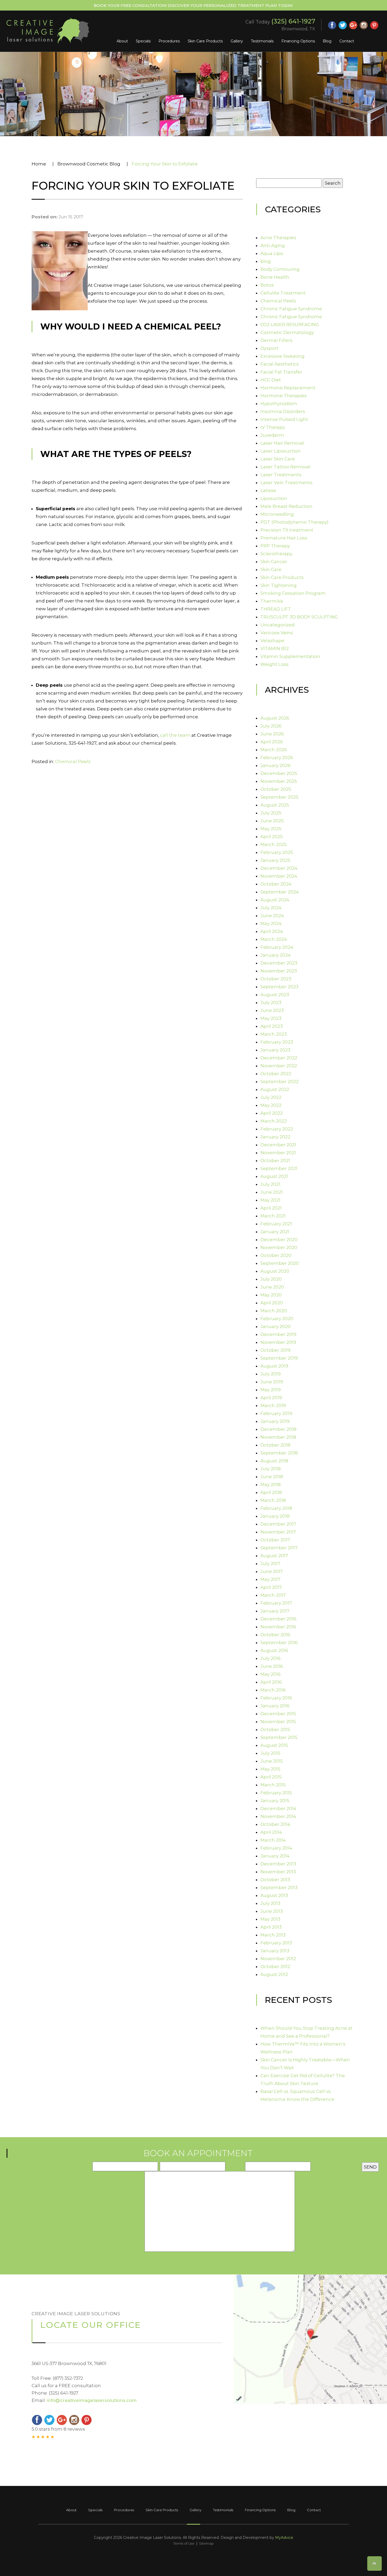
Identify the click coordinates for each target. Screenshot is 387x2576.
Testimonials (262, 41)
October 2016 (275, 1635)
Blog (327, 41)
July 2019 (271, 1374)
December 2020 (279, 1240)
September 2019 (279, 1358)
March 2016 (273, 1690)
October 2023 (276, 979)
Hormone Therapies (284, 396)
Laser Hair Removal (282, 443)
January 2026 (276, 765)
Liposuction (274, 498)
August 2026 (275, 718)
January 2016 (275, 1706)
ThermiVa (272, 601)
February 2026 (277, 758)
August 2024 (275, 900)
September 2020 (280, 1263)
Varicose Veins (277, 633)
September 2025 (279, 797)
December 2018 (278, 1429)
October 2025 (276, 789)
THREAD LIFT (276, 609)
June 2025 (272, 821)
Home (39, 164)
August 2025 (275, 805)
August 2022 (275, 1089)
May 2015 (270, 1769)
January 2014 (275, 1856)
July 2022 (271, 1097)
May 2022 (271, 1105)
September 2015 (279, 1737)
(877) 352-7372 (68, 2378)
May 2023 (271, 1018)
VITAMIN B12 (275, 648)
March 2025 (274, 844)
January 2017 (275, 1611)
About (122, 41)
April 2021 (271, 1208)
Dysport (269, 348)
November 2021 (278, 1153)
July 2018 (271, 1469)
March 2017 (273, 1595)
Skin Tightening (279, 585)
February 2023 (277, 1042)
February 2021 (276, 1224)
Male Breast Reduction (286, 506)
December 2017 (278, 1524)
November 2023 (279, 971)
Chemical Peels (73, 761)
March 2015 (273, 1785)
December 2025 (279, 773)
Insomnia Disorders (283, 411)
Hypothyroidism (279, 404)
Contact (347, 41)
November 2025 (279, 781)
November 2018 (278, 1437)
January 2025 (275, 860)
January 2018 (275, 1516)
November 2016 (278, 1627)
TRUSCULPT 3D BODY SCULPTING (299, 617)
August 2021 (274, 1176)
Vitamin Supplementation (290, 656)
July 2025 (271, 813)
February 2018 (276, 1508)
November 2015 (278, 1722)
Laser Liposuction (281, 451)
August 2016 (274, 1650)
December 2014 (278, 1808)
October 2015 (275, 1729)
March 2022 (274, 1121)
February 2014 (276, 1848)
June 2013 (272, 1911)
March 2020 (274, 1311)
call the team (175, 735)
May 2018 (271, 1484)
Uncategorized (277, 625)
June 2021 (272, 1192)
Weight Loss (274, 664)
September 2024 (280, 892)
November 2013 (278, 1872)
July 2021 (270, 1184)
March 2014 (273, 1840)
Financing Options (298, 41)
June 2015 (272, 1761)
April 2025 (272, 837)
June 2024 (272, 916)
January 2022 (275, 1137)
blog (266, 261)
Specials (143, 41)
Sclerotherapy (276, 554)
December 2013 (278, 1864)
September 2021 (279, 1168)
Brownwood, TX (298, 29)
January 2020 (276, 1326)
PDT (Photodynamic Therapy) (294, 522)
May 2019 (271, 1390)
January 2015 (275, 1801)
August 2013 (274, 1895)
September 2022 (279, 1081)
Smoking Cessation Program (293, 593)
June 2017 (272, 1571)
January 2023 (275, 1050)
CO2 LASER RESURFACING (290, 325)
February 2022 (277, 1129)
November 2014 (278, 1816)
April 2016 (271, 1682)
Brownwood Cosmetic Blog (89, 164)
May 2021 (270, 1200)
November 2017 (278, 1532)
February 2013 (276, 1943)
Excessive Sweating (282, 356)
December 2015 (278, 1714)
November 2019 (278, 1342)
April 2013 (271, 1927)
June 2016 (272, 1666)
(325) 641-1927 (293, 21)
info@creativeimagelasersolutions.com (92, 2400)
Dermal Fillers (276, 340)
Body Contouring (280, 269)
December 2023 (279, 963)
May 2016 (271, 1674)
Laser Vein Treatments (286, 483)
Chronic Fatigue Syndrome (291, 309)
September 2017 (279, 1548)
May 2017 (270, 1579)
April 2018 (271, 1492)
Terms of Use (184, 2543)
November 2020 (279, 1247)
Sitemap (206, 2543)
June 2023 (272, 1010)
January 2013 (275, 1951)
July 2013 (270, 1903)
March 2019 (273, 1405)
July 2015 (270, 1753)
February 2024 (277, 947)
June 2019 (272, 1382)
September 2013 (279, 1887)
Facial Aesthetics (280, 364)
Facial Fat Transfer (281, 372)
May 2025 (271, 829)
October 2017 (275, 1540)
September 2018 (279, 1453)
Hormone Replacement (288, 388)
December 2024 (279, 868)
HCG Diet (271, 380)
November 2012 (278, 1959)
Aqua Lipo (272, 253)
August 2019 (274, 1366)
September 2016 (279, 1643)
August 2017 (274, 1556)
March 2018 (273, 1500)
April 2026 (272, 742)
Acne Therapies (278, 238)
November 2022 (279, 1066)
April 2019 (271, 1398)
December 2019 (278, 1334)
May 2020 (271, 1295)
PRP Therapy (275, 546)
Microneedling (277, 514)
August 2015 (274, 1745)
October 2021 (275, 1161)
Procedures (169, 41)
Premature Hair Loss (284, 538)
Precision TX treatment (287, 530)
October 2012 (275, 1967)
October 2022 (276, 1074)
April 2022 (272, 1113)
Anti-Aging (273, 245)
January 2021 (275, 1232)
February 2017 (276, 1603)
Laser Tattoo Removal (285, 467)
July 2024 (271, 908)
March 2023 (274, 1034)
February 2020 (277, 1319)
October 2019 (275, 1350)
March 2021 (273, 1216)
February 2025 (277, 852)
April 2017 (271, 1587)
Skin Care (271, 569)
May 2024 (271, 923)
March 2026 (274, 750)
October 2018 (275, 1445)
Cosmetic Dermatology (287, 332)
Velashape (272, 641)
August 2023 (275, 995)
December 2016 (278, 1619)
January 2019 (275, 1421)
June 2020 (272, 1287)
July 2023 (271, 1002)
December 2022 (279, 1058)
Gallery (237, 41)
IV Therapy (273, 427)
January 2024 (276, 955)
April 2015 (271, 1777)
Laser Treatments (281, 475)
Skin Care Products (205, 41)
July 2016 (271, 1658)
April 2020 (272, 1303)
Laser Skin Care (278, 459)
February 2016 (276, 1698)
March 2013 (273, 1935)
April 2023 (272, 1026)
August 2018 (274, 1461)
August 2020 (275, 1271)
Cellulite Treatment (283, 293)
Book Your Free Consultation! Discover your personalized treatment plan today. (193, 5)
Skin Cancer (274, 562)
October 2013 (275, 1880)
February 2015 (276, 1793)
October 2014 (275, 1824)
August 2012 (274, 1974)
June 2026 (272, 734)
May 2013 (270, 1919)
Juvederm (272, 435)
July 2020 (271, 1279)
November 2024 (279, 876)
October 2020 (276, 1255)
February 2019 (276, 1413)
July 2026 (271, 726)
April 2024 (272, 931)
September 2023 (279, 987)
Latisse (268, 490)
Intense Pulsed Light (284, 419)
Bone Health (275, 277)
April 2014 (271, 1832)
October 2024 (276, 884)
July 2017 (270, 1564)
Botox (267, 285)
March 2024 (274, 939)
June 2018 (272, 1477)
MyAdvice (284, 2538)
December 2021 (278, 1145)
